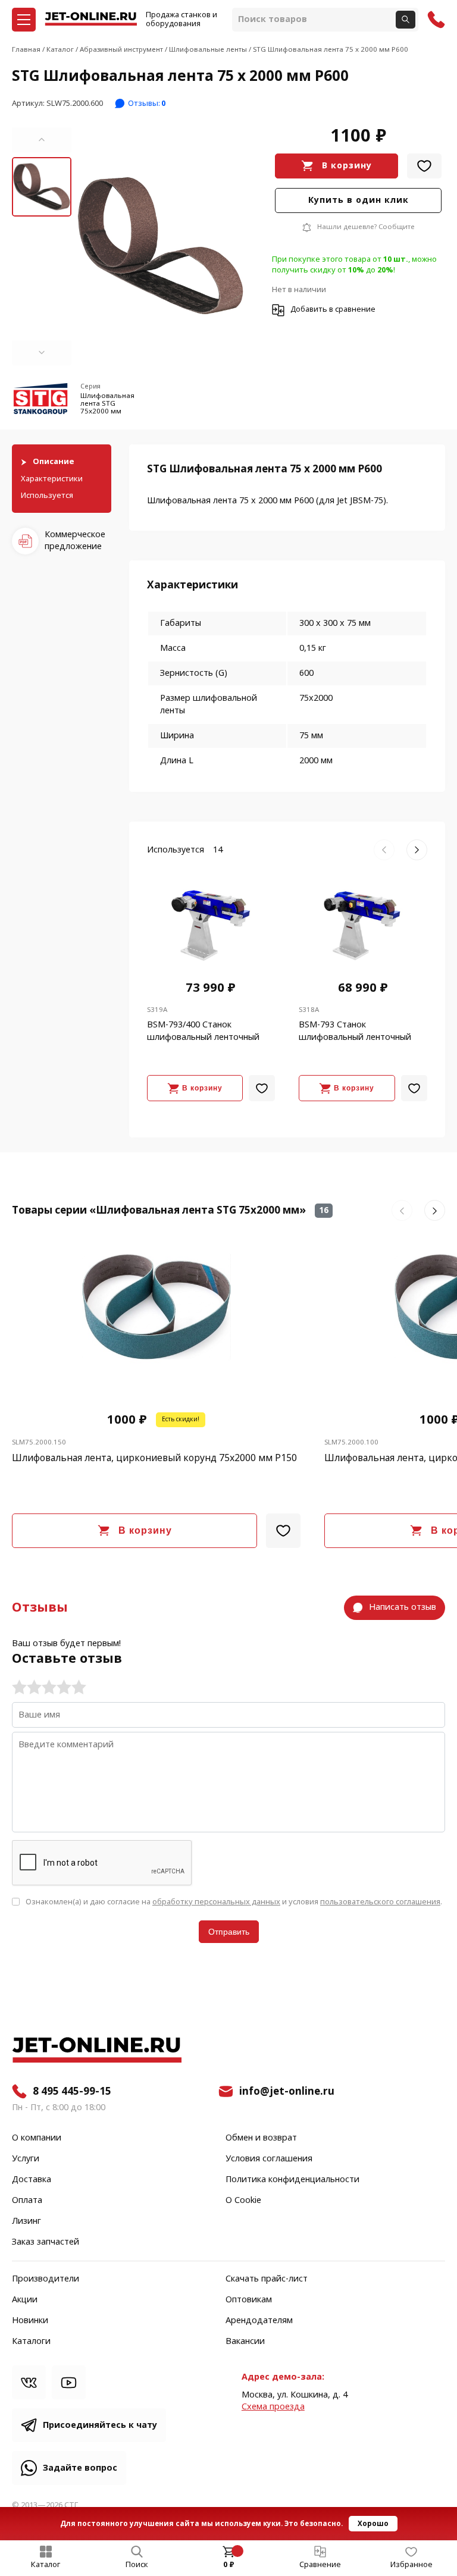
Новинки (30, 2321)
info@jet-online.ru (287, 2091)
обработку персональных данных (216, 1902)
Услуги (26, 2159)
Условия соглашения (269, 2159)
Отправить (229, 1932)
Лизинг (26, 2221)
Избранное (411, 2565)
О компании (37, 2138)
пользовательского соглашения (380, 1902)
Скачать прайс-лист (267, 2279)
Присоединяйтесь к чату (100, 2425)
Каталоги (31, 2342)
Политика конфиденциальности (292, 2180)
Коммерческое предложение (75, 540)
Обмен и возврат (261, 2138)
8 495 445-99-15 (72, 2091)
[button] (42, 140)
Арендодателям (259, 2321)
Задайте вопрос (80, 2468)
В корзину (347, 166)
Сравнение (320, 2565)
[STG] (42, 401)
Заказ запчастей (46, 2242)
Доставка (32, 2180)
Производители (46, 2279)
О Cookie (243, 2201)
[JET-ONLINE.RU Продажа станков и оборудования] (91, 20)
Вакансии (245, 2342)
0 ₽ (229, 2565)
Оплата (27, 2201)
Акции (25, 2300)
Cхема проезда (273, 2407)
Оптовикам (249, 2300)
